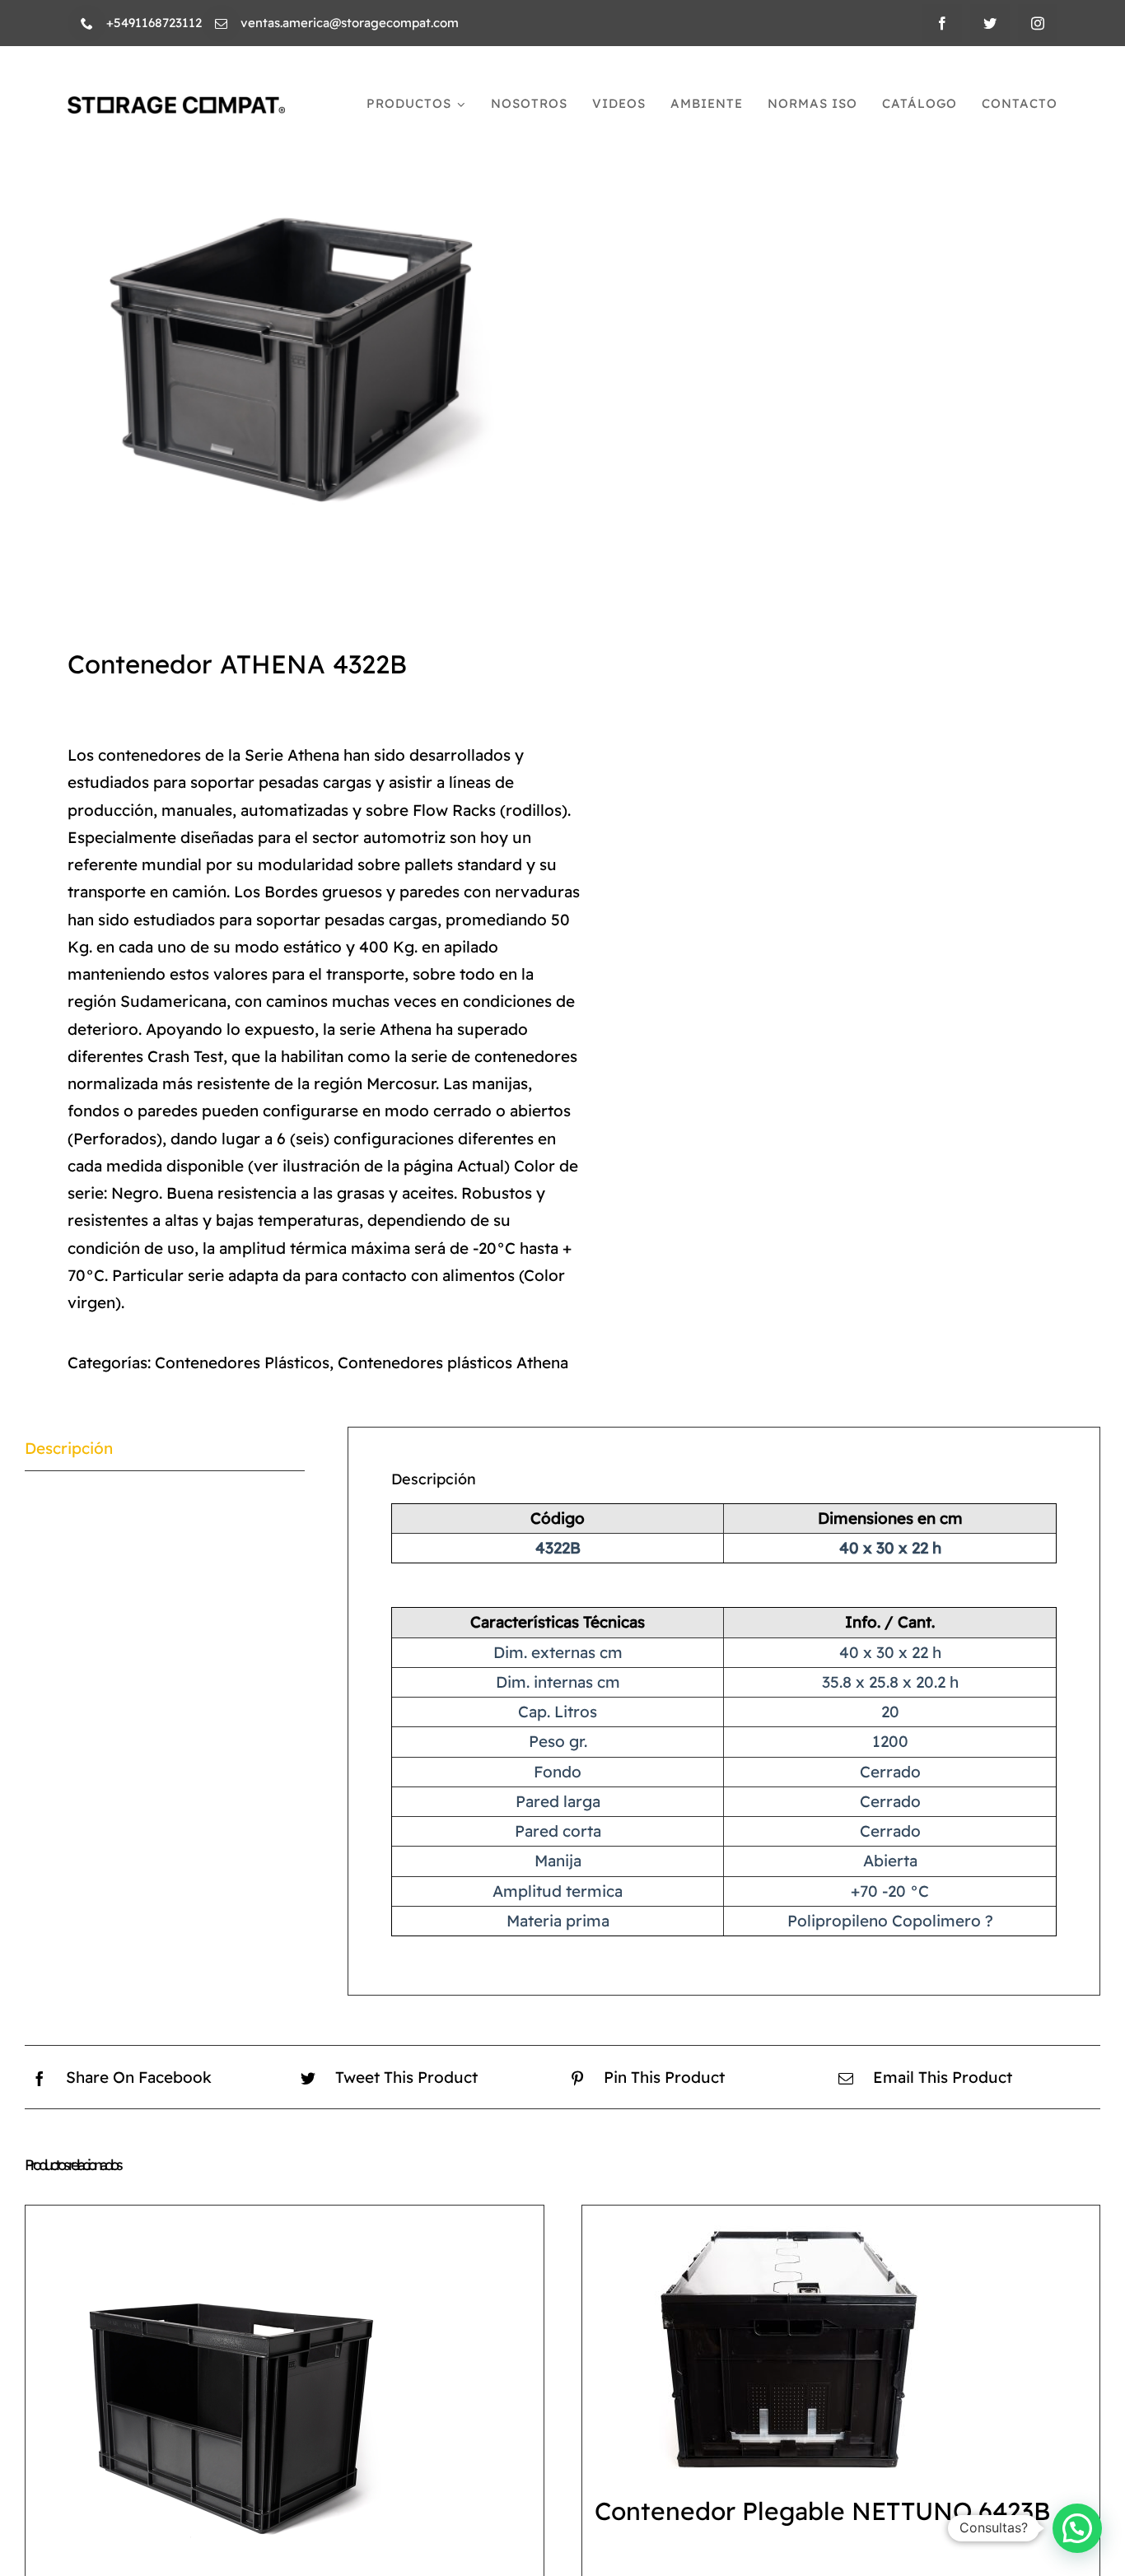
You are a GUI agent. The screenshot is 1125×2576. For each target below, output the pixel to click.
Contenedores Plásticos (242, 1363)
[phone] (87, 23)
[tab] (165, 1449)
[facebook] (942, 23)
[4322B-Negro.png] (283, 349)
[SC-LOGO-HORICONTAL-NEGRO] (177, 104)
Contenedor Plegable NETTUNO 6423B (822, 2511)
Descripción (69, 1448)
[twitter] (990, 23)
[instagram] (1038, 23)
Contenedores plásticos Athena (453, 1363)
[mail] (221, 23)
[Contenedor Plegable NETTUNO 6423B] (788, 2343)
